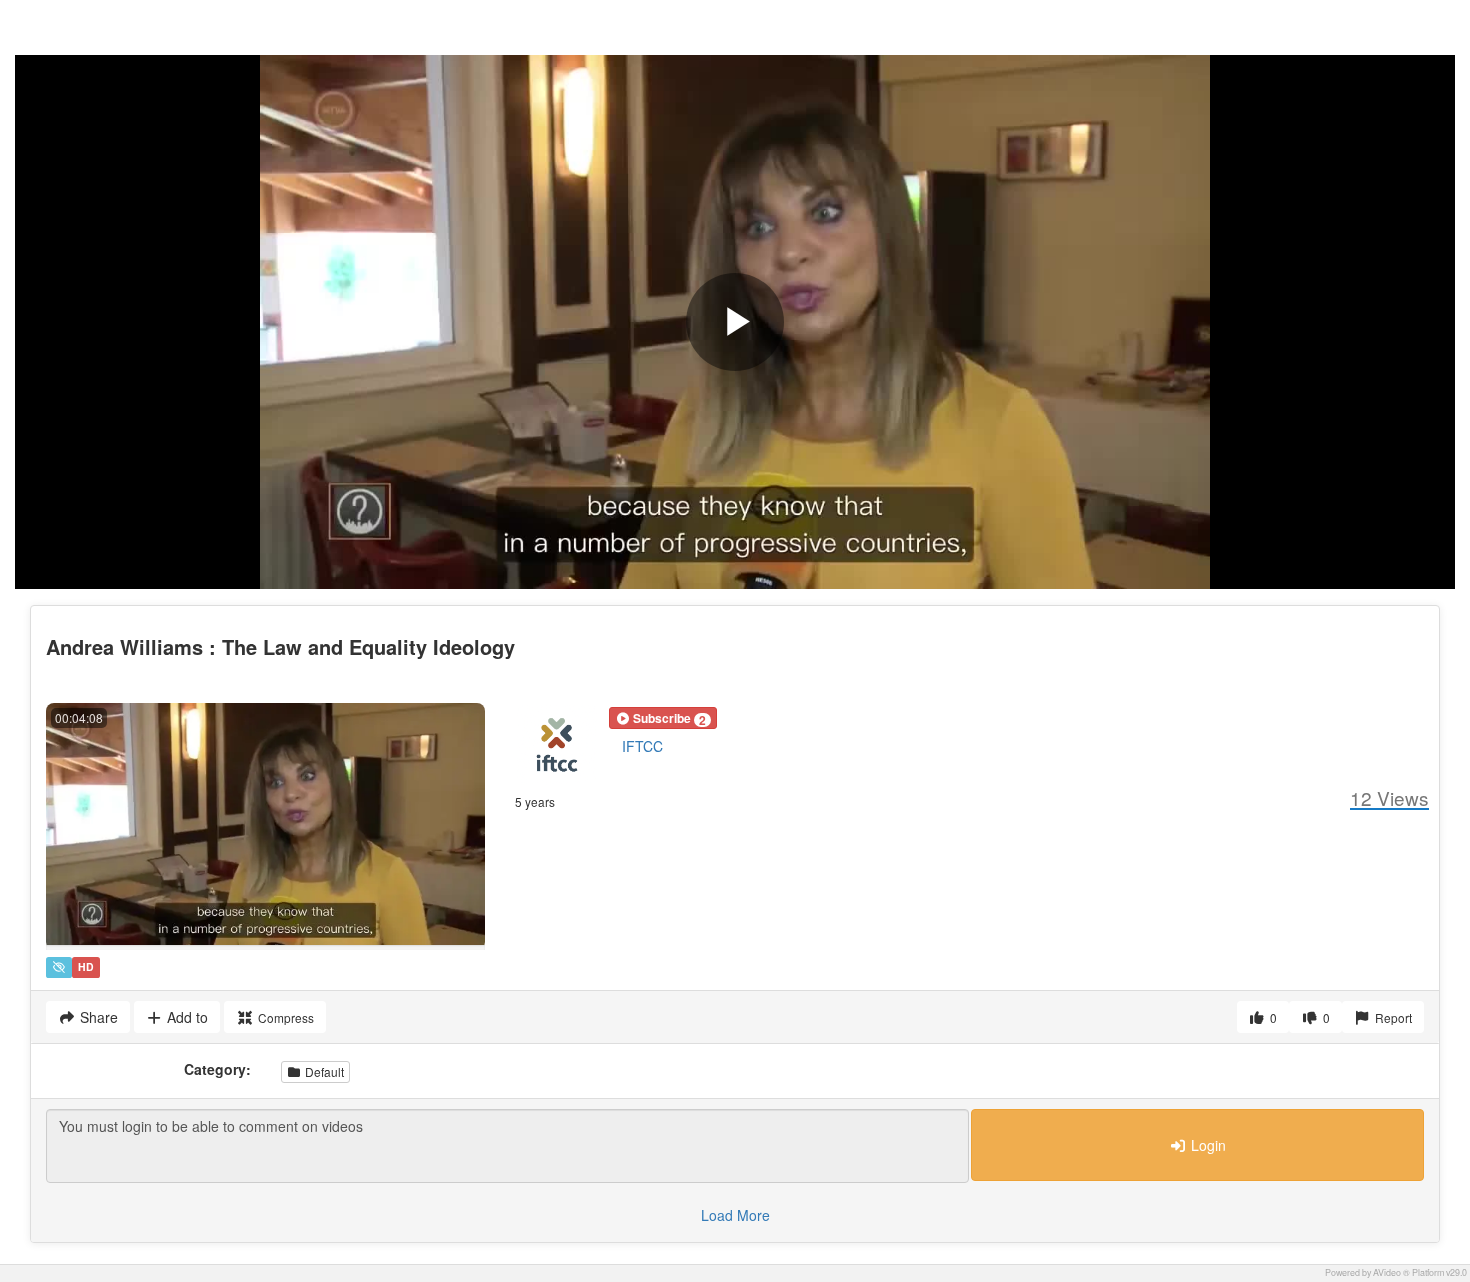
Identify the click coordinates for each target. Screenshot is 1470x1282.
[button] (663, 718)
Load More (735, 1215)
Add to (185, 1017)
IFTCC (642, 746)
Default (323, 1071)
